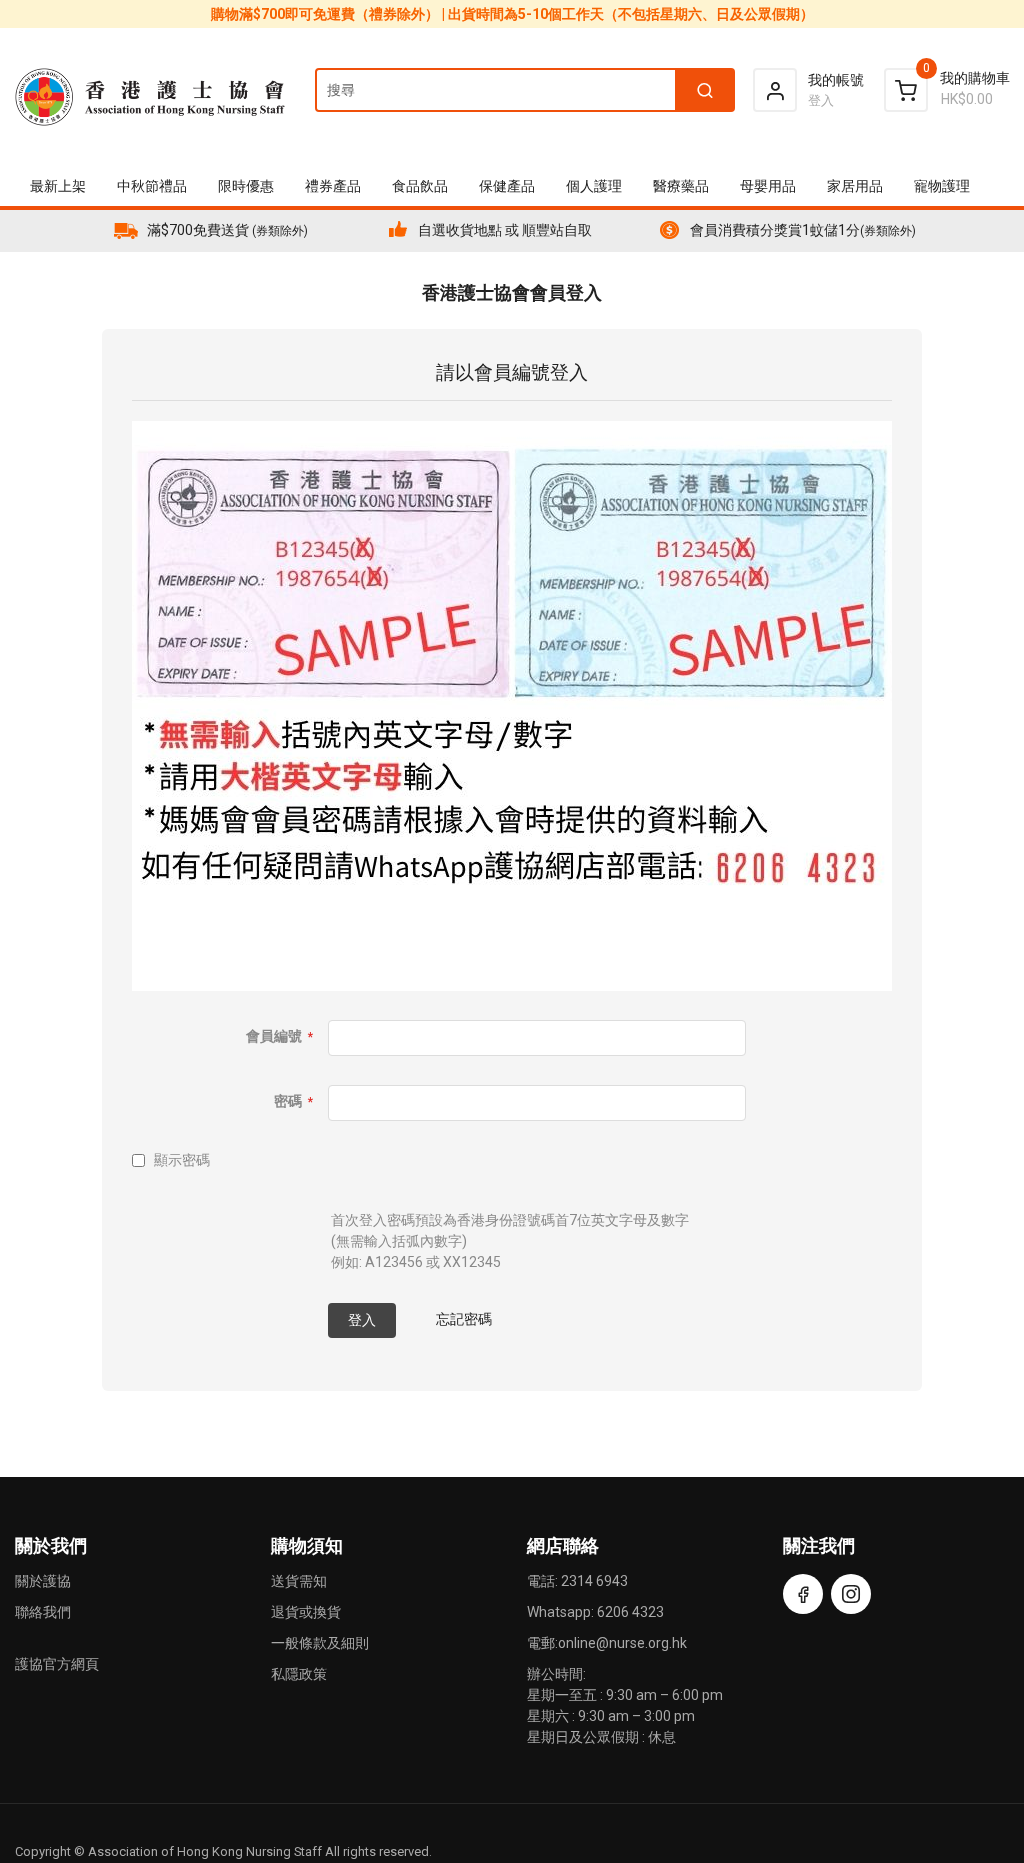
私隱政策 (299, 1674)
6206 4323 (630, 1612)
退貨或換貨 (306, 1612)
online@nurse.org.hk (622, 1643)
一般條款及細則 (320, 1643)
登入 (821, 100)
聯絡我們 (43, 1612)
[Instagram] (851, 1594)
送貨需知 (299, 1581)
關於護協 (43, 1581)
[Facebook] (803, 1594)
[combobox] (524, 90)
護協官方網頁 (57, 1664)
